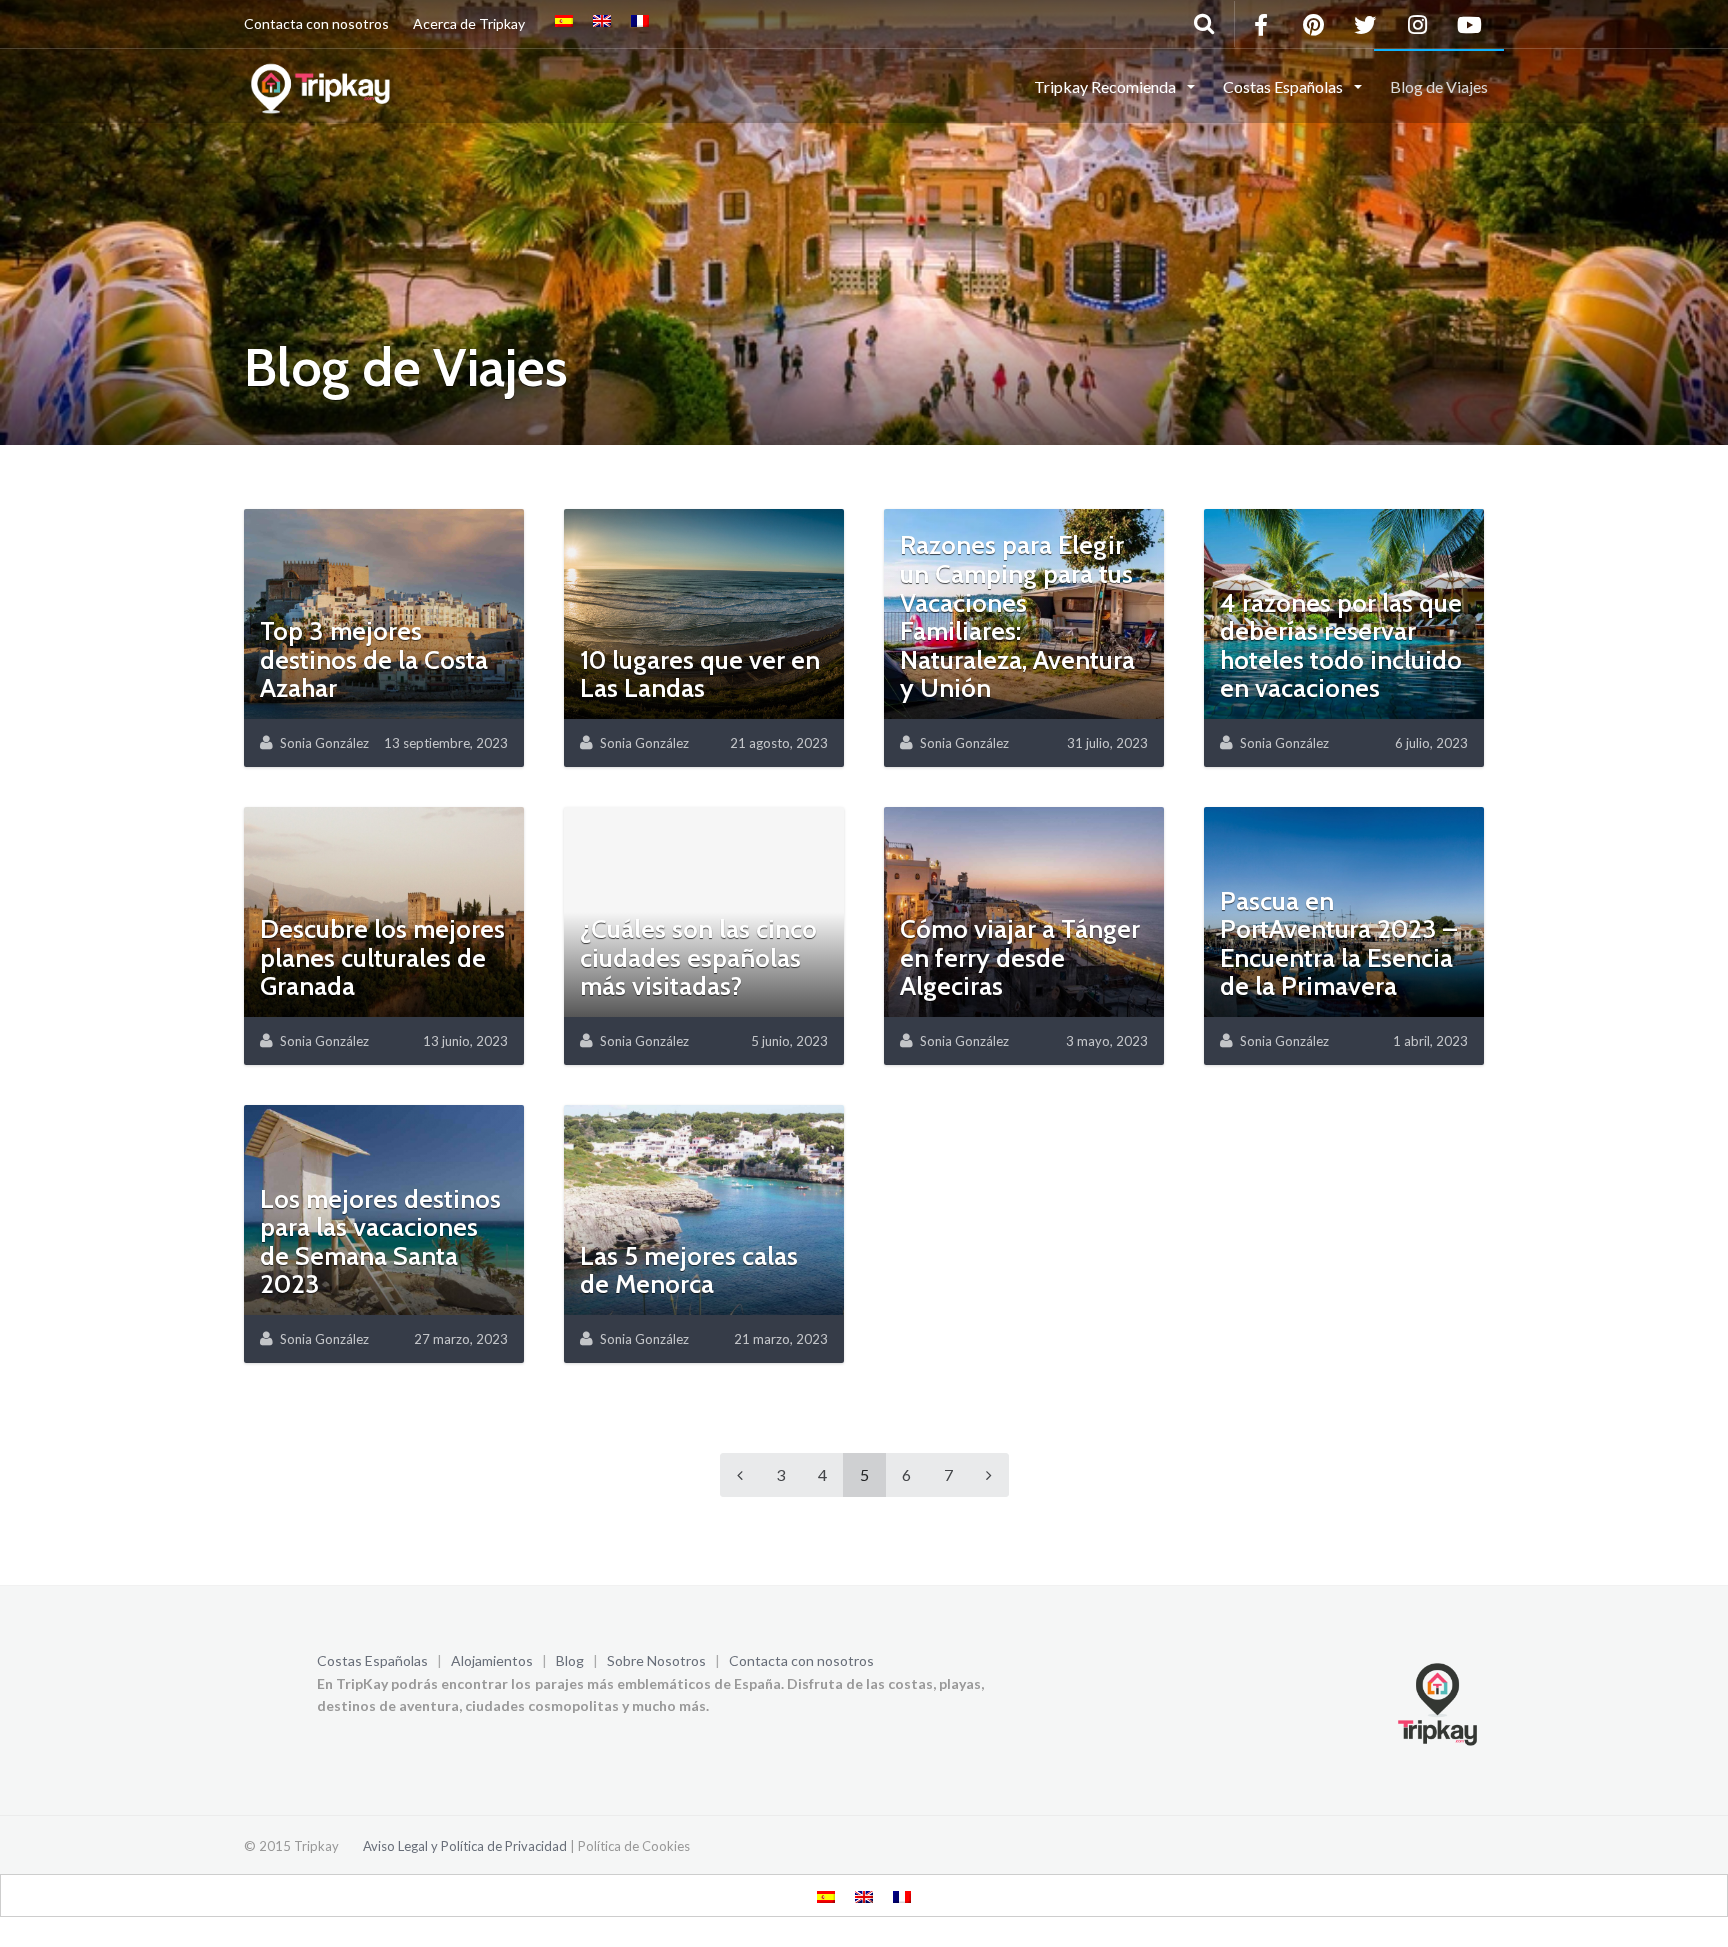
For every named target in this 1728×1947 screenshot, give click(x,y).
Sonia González (324, 743)
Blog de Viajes (1439, 86)
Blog (570, 1660)
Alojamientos (492, 1660)
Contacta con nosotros (316, 23)
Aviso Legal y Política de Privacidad (465, 1846)
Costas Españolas (372, 1660)
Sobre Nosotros (656, 1660)
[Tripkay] (323, 85)
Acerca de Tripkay (469, 23)
